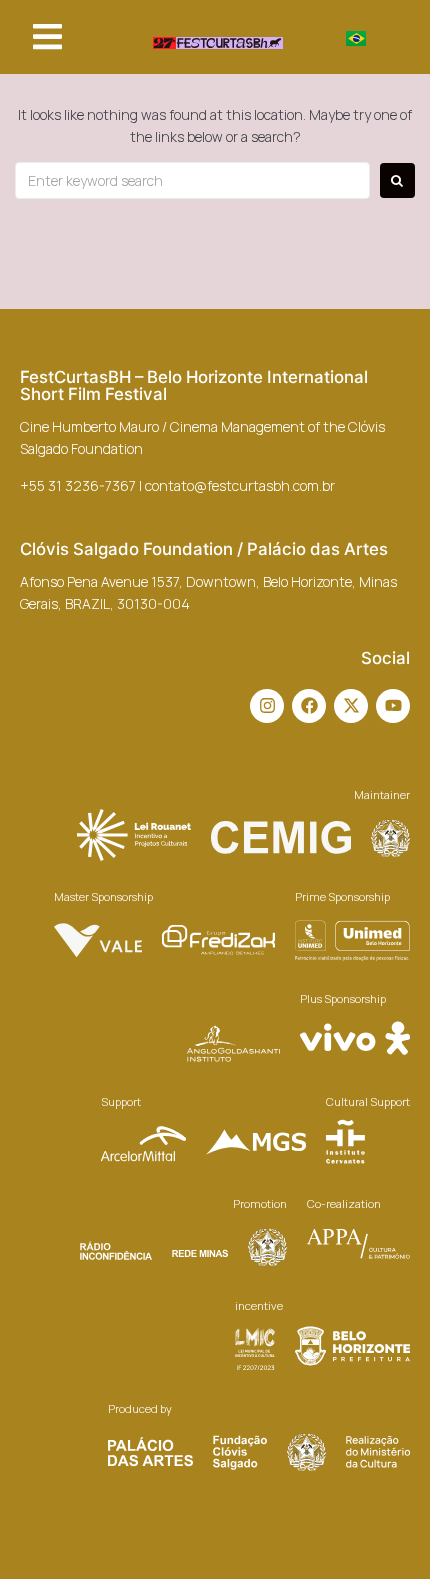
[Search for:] (192, 180)
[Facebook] (309, 706)
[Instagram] (267, 706)
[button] (47, 37)
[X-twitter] (351, 706)
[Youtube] (393, 706)
